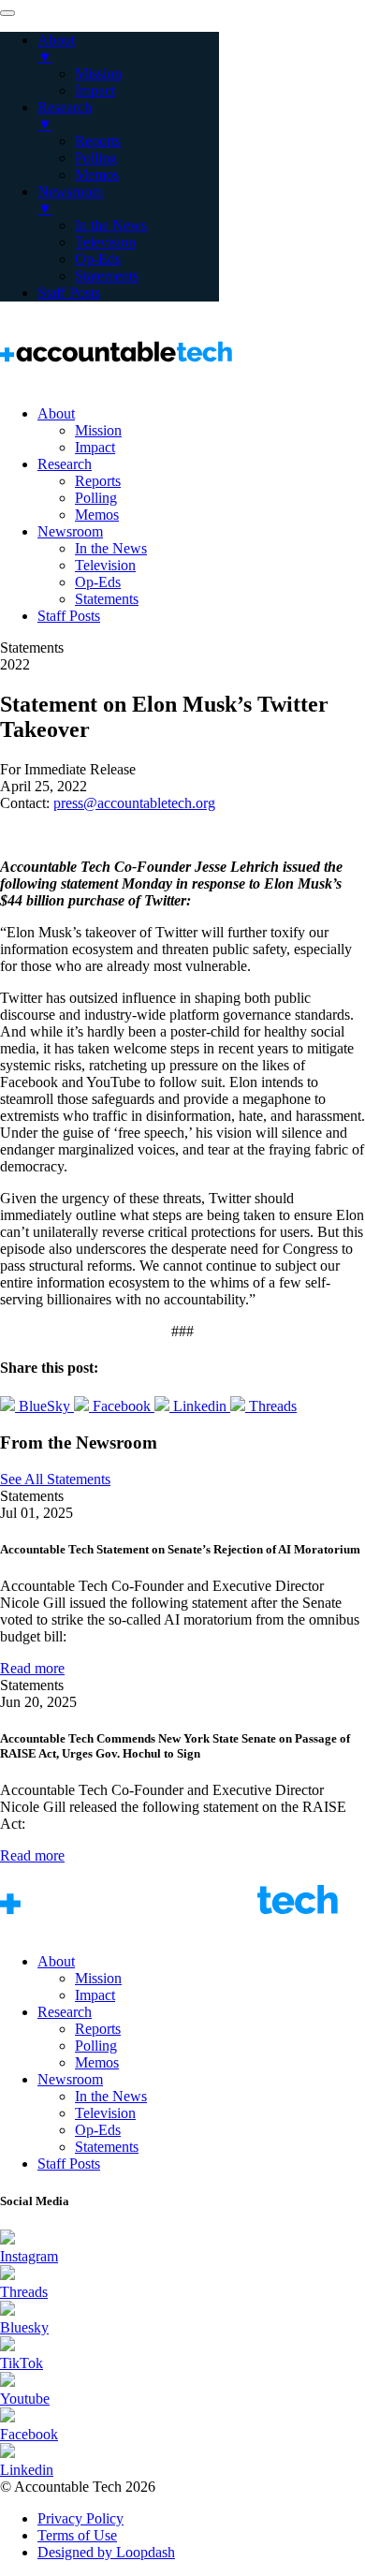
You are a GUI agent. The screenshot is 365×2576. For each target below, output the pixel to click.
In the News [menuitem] (111, 225)
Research (65, 464)
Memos (97, 515)
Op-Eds (98, 582)
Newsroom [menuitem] (70, 200)
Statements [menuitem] (107, 276)
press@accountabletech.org (134, 803)
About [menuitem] (56, 48)
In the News (111, 548)
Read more (32, 1668)
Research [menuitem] (65, 116)
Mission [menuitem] (98, 74)
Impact (95, 447)
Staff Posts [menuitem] (69, 293)
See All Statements (55, 1479)
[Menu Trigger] (7, 13)
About (56, 413)
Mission (98, 430)
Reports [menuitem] (98, 141)
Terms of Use (77, 2535)
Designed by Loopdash (106, 2552)
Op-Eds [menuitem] (98, 259)
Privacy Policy (80, 2518)
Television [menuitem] (105, 242)
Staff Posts (69, 616)
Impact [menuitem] (95, 90)
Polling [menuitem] (96, 158)
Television (105, 565)
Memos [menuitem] (97, 175)
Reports (98, 481)
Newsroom (70, 531)
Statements (107, 599)
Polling (96, 498)
